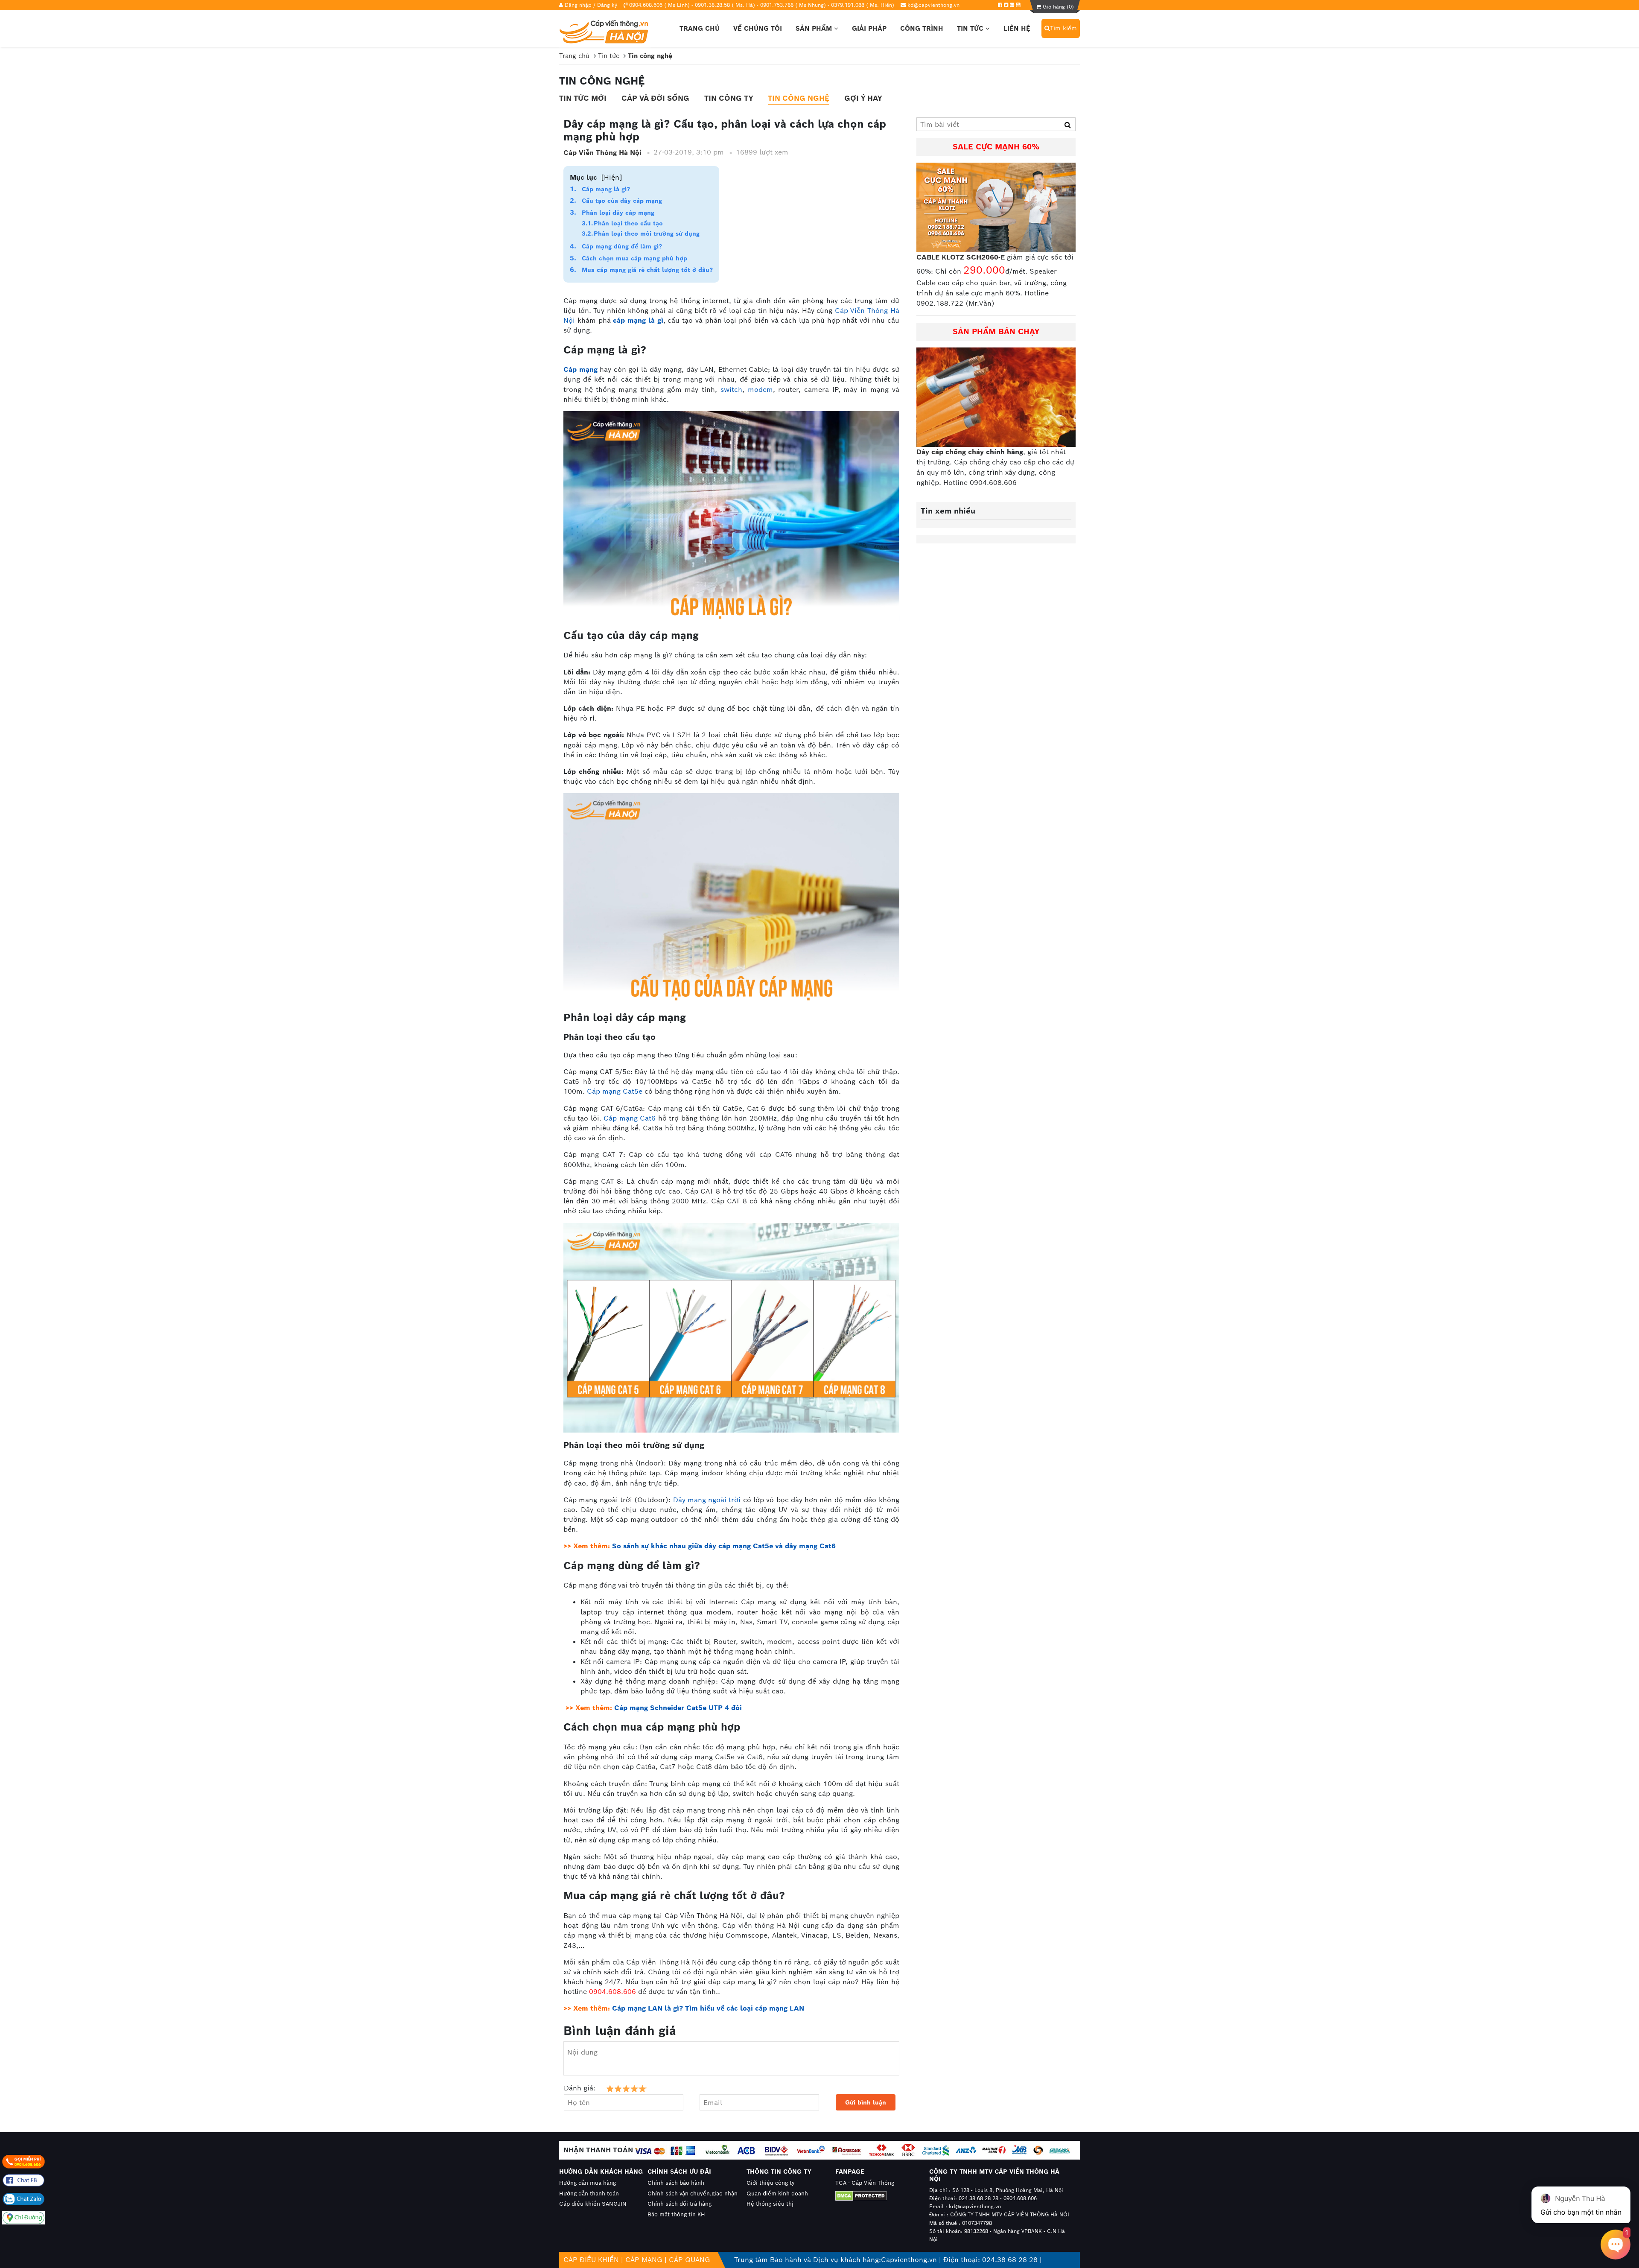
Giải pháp (869, 28)
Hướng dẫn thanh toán (589, 2194)
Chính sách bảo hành (676, 2183)
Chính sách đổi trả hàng (680, 2204)
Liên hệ (1017, 28)
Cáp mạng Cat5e (615, 1091)
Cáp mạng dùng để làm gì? (622, 246)
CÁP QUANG (690, 2260)
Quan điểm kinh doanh (777, 2194)
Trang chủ (700, 28)
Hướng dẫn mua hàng (588, 2183)
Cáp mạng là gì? (606, 189)
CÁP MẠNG (644, 2260)
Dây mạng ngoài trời (707, 1500)
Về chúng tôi (758, 28)
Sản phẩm (815, 28)
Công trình (922, 28)
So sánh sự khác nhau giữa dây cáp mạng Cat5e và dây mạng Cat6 (724, 1546)
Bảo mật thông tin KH (676, 2214)
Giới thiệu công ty (771, 2183)
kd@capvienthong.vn (933, 5)
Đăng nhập (578, 5)
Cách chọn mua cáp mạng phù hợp (634, 258)
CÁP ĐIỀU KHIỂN (591, 2260)
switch (731, 390)
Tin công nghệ (799, 98)
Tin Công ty (729, 98)
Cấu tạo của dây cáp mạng (622, 201)
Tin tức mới (583, 98)
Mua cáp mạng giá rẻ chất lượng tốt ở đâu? (647, 270)
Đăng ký (607, 5)
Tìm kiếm (1063, 28)
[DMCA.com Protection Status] (874, 2196)
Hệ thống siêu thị (770, 2204)
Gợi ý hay (863, 98)
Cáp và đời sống (655, 98)
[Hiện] (612, 177)
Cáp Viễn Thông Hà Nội (602, 153)
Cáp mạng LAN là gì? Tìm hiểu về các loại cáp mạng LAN (708, 2008)
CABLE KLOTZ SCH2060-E (961, 257)
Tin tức (971, 28)
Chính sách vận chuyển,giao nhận (693, 2194)
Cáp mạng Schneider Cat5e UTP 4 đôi (678, 1708)
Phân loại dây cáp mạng (618, 213)
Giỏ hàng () (1057, 7)
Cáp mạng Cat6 (630, 1118)
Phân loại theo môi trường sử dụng (647, 234)
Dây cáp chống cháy (950, 452)
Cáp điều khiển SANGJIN (593, 2204)
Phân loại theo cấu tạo (628, 223)
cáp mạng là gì (638, 320)
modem (760, 390)
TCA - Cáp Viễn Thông (865, 2183)
